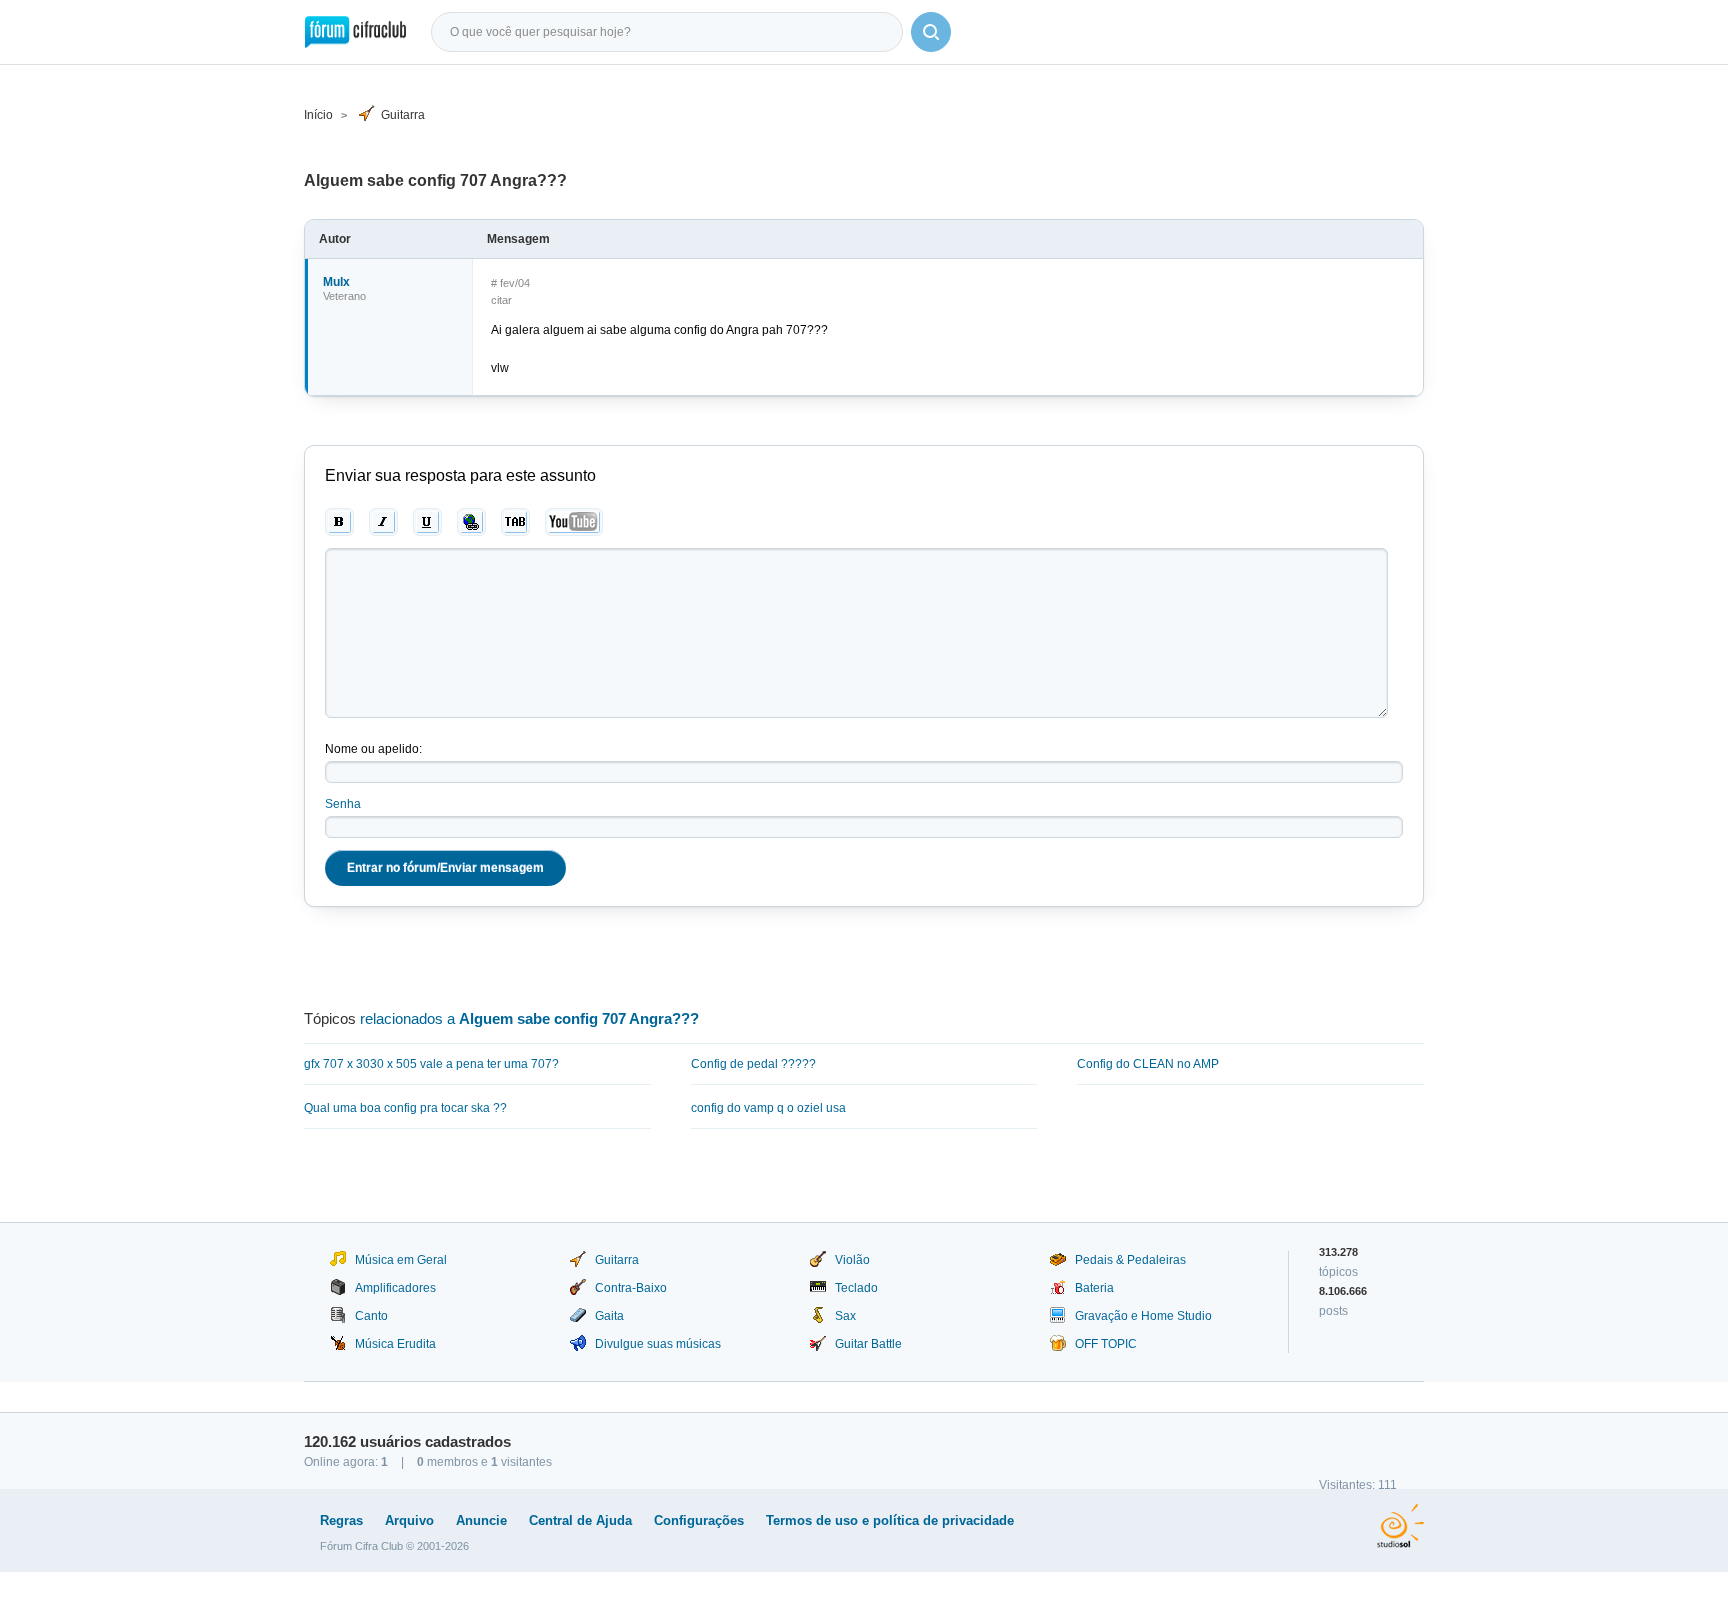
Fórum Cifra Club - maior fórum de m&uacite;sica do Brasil (355, 32)
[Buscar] (931, 32)
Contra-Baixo (631, 1288)
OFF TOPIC (1106, 1344)
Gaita (609, 1316)
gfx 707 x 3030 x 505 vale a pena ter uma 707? (431, 1064)
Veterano (344, 296)
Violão (852, 1260)
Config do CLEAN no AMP (1148, 1064)
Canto (371, 1316)
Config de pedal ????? (753, 1064)
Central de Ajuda (580, 1520)
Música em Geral (401, 1260)
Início (318, 115)
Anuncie (481, 1520)
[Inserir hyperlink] (471, 522)
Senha (343, 804)
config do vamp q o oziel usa (768, 1108)
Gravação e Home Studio (1143, 1316)
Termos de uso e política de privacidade (890, 1520)
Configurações (699, 1520)
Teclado (856, 1288)
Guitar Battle (868, 1344)
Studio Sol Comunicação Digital (1400, 1526)
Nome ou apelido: (373, 749)
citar (501, 300)
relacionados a (529, 1018)
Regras (341, 1520)
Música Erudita (395, 1344)
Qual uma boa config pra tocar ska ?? (405, 1108)
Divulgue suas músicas (658, 1344)
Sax (845, 1316)
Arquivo (409, 1520)
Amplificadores (395, 1288)
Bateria (1094, 1288)
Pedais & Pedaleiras (1130, 1260)
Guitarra (403, 115)
